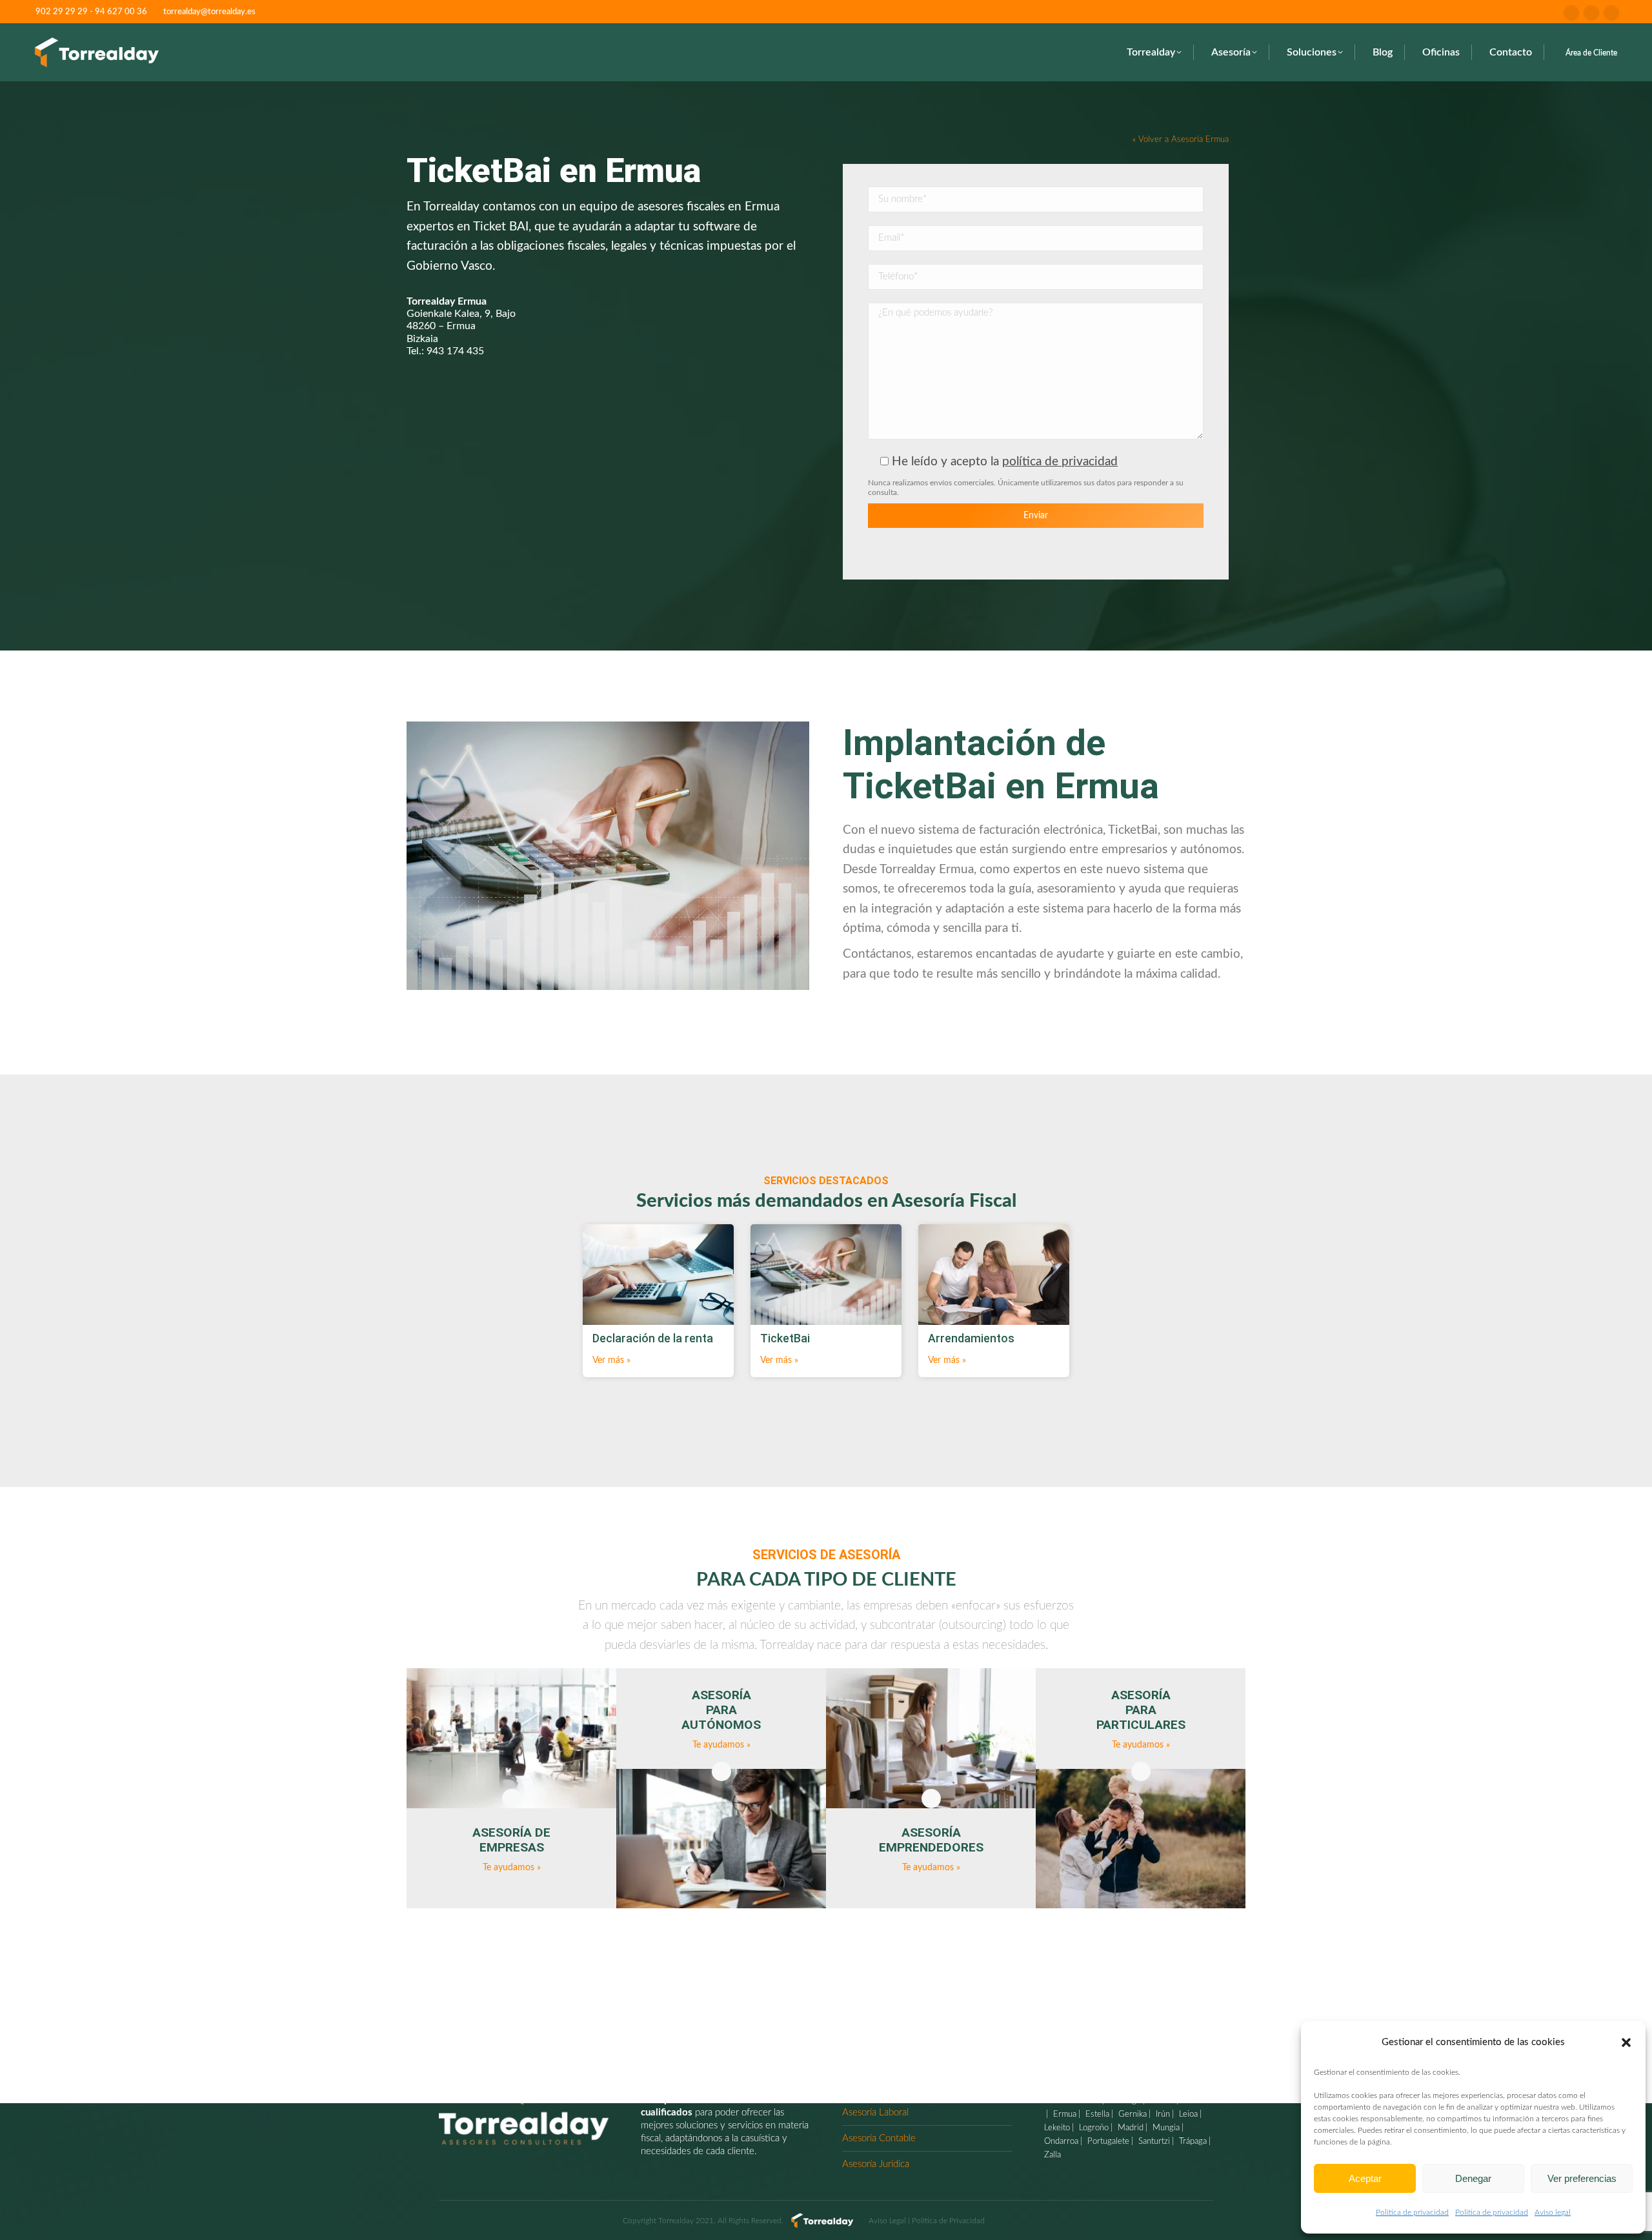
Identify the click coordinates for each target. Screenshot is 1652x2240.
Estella (1096, 2114)
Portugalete (1107, 2142)
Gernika (1131, 2114)
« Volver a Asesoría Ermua (1181, 139)
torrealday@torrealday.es (209, 12)
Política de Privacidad (948, 2221)
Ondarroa (1061, 2142)
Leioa (1187, 2114)
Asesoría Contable (879, 2138)
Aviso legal (1553, 2212)
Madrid (1129, 2128)
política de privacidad (1060, 462)
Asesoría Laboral (875, 2113)
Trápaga (1192, 2142)
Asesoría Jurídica (876, 2164)
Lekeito (1057, 2128)
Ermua (1063, 2114)
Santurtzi (1153, 2142)
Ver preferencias (1582, 2178)
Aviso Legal (887, 2221)
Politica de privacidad (1412, 2212)
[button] (1626, 2043)
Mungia (1165, 2128)
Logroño (1093, 2128)
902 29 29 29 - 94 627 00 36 (91, 12)
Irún (1162, 2114)
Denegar (1473, 2178)
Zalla (1053, 2155)
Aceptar (1365, 2178)
